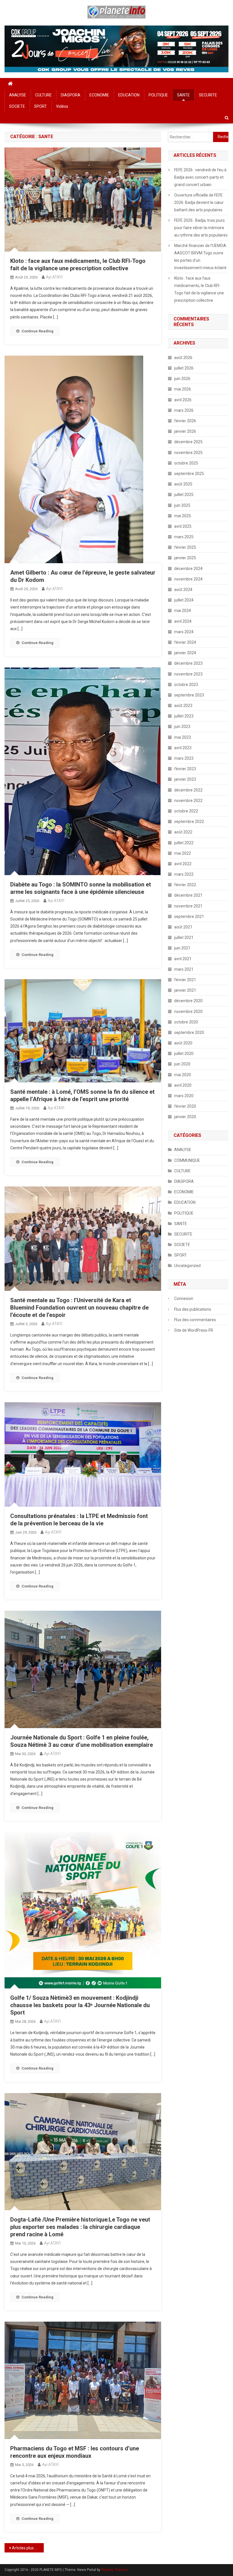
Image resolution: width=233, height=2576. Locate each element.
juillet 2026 (184, 368)
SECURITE (208, 95)
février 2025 (185, 547)
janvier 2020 (185, 1117)
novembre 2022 (188, 801)
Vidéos (62, 106)
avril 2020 (183, 1085)
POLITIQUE (158, 95)
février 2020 (185, 1106)
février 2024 (185, 642)
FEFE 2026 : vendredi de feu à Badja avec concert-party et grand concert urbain (200, 177)
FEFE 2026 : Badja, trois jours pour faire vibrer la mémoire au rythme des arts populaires (201, 228)
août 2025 (183, 484)
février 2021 (185, 980)
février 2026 (185, 421)
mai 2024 (183, 611)
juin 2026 (182, 379)
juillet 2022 (184, 843)
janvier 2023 (185, 779)
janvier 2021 (185, 990)
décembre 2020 (188, 1001)
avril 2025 (183, 526)
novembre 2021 (188, 906)
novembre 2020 (188, 1012)
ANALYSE (18, 95)
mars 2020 (184, 1096)
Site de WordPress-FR (194, 1330)
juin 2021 (182, 948)
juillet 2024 (184, 600)
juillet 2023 (184, 716)
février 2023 (185, 769)
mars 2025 (184, 537)
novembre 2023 (188, 674)
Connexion (184, 1298)
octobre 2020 (186, 1022)
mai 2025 (183, 516)
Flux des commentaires (195, 1320)
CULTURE (43, 95)
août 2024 (183, 590)
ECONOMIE (99, 95)
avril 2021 (183, 959)
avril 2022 (183, 864)
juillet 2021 (184, 938)
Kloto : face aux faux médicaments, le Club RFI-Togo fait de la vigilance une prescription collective (199, 289)
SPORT (40, 106)
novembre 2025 (188, 453)
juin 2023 (182, 727)
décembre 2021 (188, 895)
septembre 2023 (189, 695)
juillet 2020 (184, 1053)
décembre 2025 (188, 442)
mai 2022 (183, 853)
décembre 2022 (188, 790)
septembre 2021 (189, 917)
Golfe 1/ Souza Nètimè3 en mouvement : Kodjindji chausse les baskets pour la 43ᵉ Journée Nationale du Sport (80, 2005)
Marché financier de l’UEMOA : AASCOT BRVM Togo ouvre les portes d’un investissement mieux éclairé (201, 257)
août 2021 (183, 927)
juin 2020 (182, 1064)
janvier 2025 (185, 558)
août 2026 (183, 358)
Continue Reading (38, 331)
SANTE (183, 95)
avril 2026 (183, 400)
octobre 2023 (186, 685)
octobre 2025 (186, 463)
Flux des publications (193, 1309)
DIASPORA (71, 95)
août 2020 (183, 1043)
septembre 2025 (189, 474)
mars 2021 (184, 969)
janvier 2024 (185, 653)
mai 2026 (183, 389)
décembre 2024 (188, 569)
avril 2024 (183, 621)
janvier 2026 (185, 431)
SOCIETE (17, 106)
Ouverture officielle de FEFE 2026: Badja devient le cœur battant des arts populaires (199, 202)
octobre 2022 (186, 811)
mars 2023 (184, 758)
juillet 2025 (184, 495)
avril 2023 (183, 748)
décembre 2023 (188, 663)
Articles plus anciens (28, 2548)
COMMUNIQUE (187, 1160)
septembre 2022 (189, 822)
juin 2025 (182, 505)
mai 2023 (183, 737)
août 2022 (183, 832)
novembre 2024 (188, 579)
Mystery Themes (114, 2570)
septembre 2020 (189, 1032)
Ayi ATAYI (54, 277)
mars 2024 (184, 632)
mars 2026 (184, 410)
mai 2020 (183, 1075)
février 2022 (185, 885)
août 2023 (183, 706)
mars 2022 (184, 874)
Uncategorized (187, 1266)
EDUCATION (129, 95)
